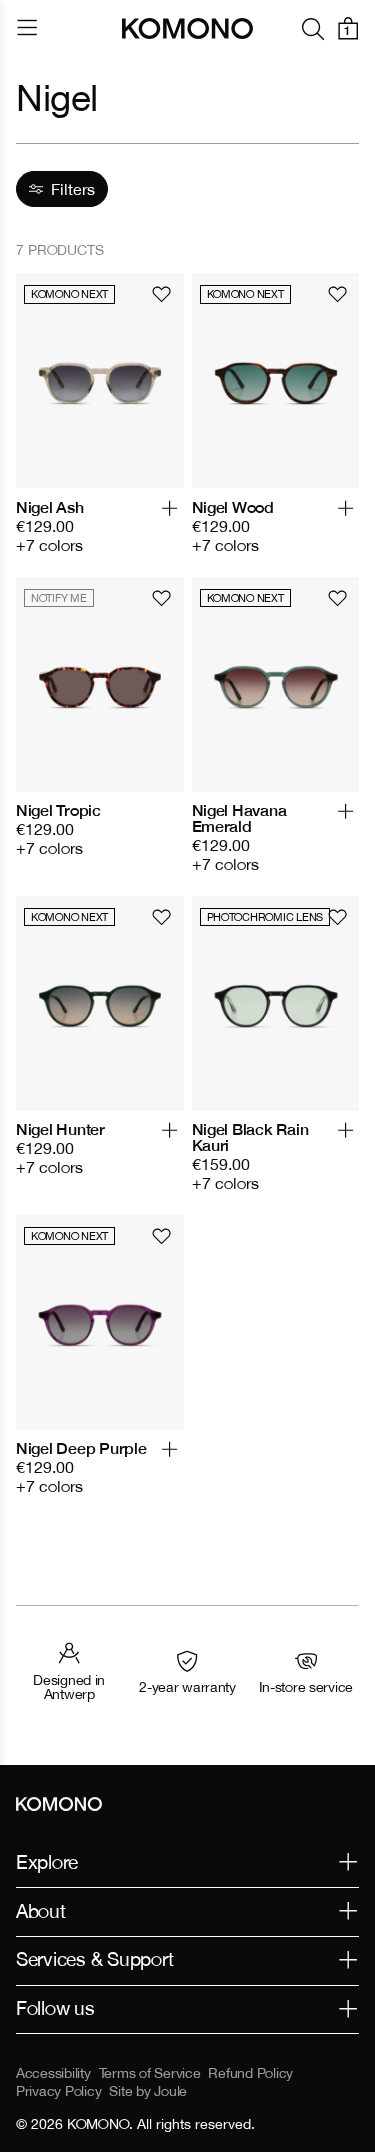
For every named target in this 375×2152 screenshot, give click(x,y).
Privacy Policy (58, 2091)
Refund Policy (250, 2073)
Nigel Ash (50, 507)
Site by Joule (148, 2091)
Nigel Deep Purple (81, 1448)
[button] (169, 517)
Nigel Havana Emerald (239, 818)
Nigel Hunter (60, 1129)
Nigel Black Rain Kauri (250, 1137)
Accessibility (53, 2073)
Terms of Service (150, 2073)
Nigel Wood (233, 507)
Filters (73, 189)
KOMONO (98, 2124)
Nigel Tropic (58, 810)
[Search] (313, 28)
